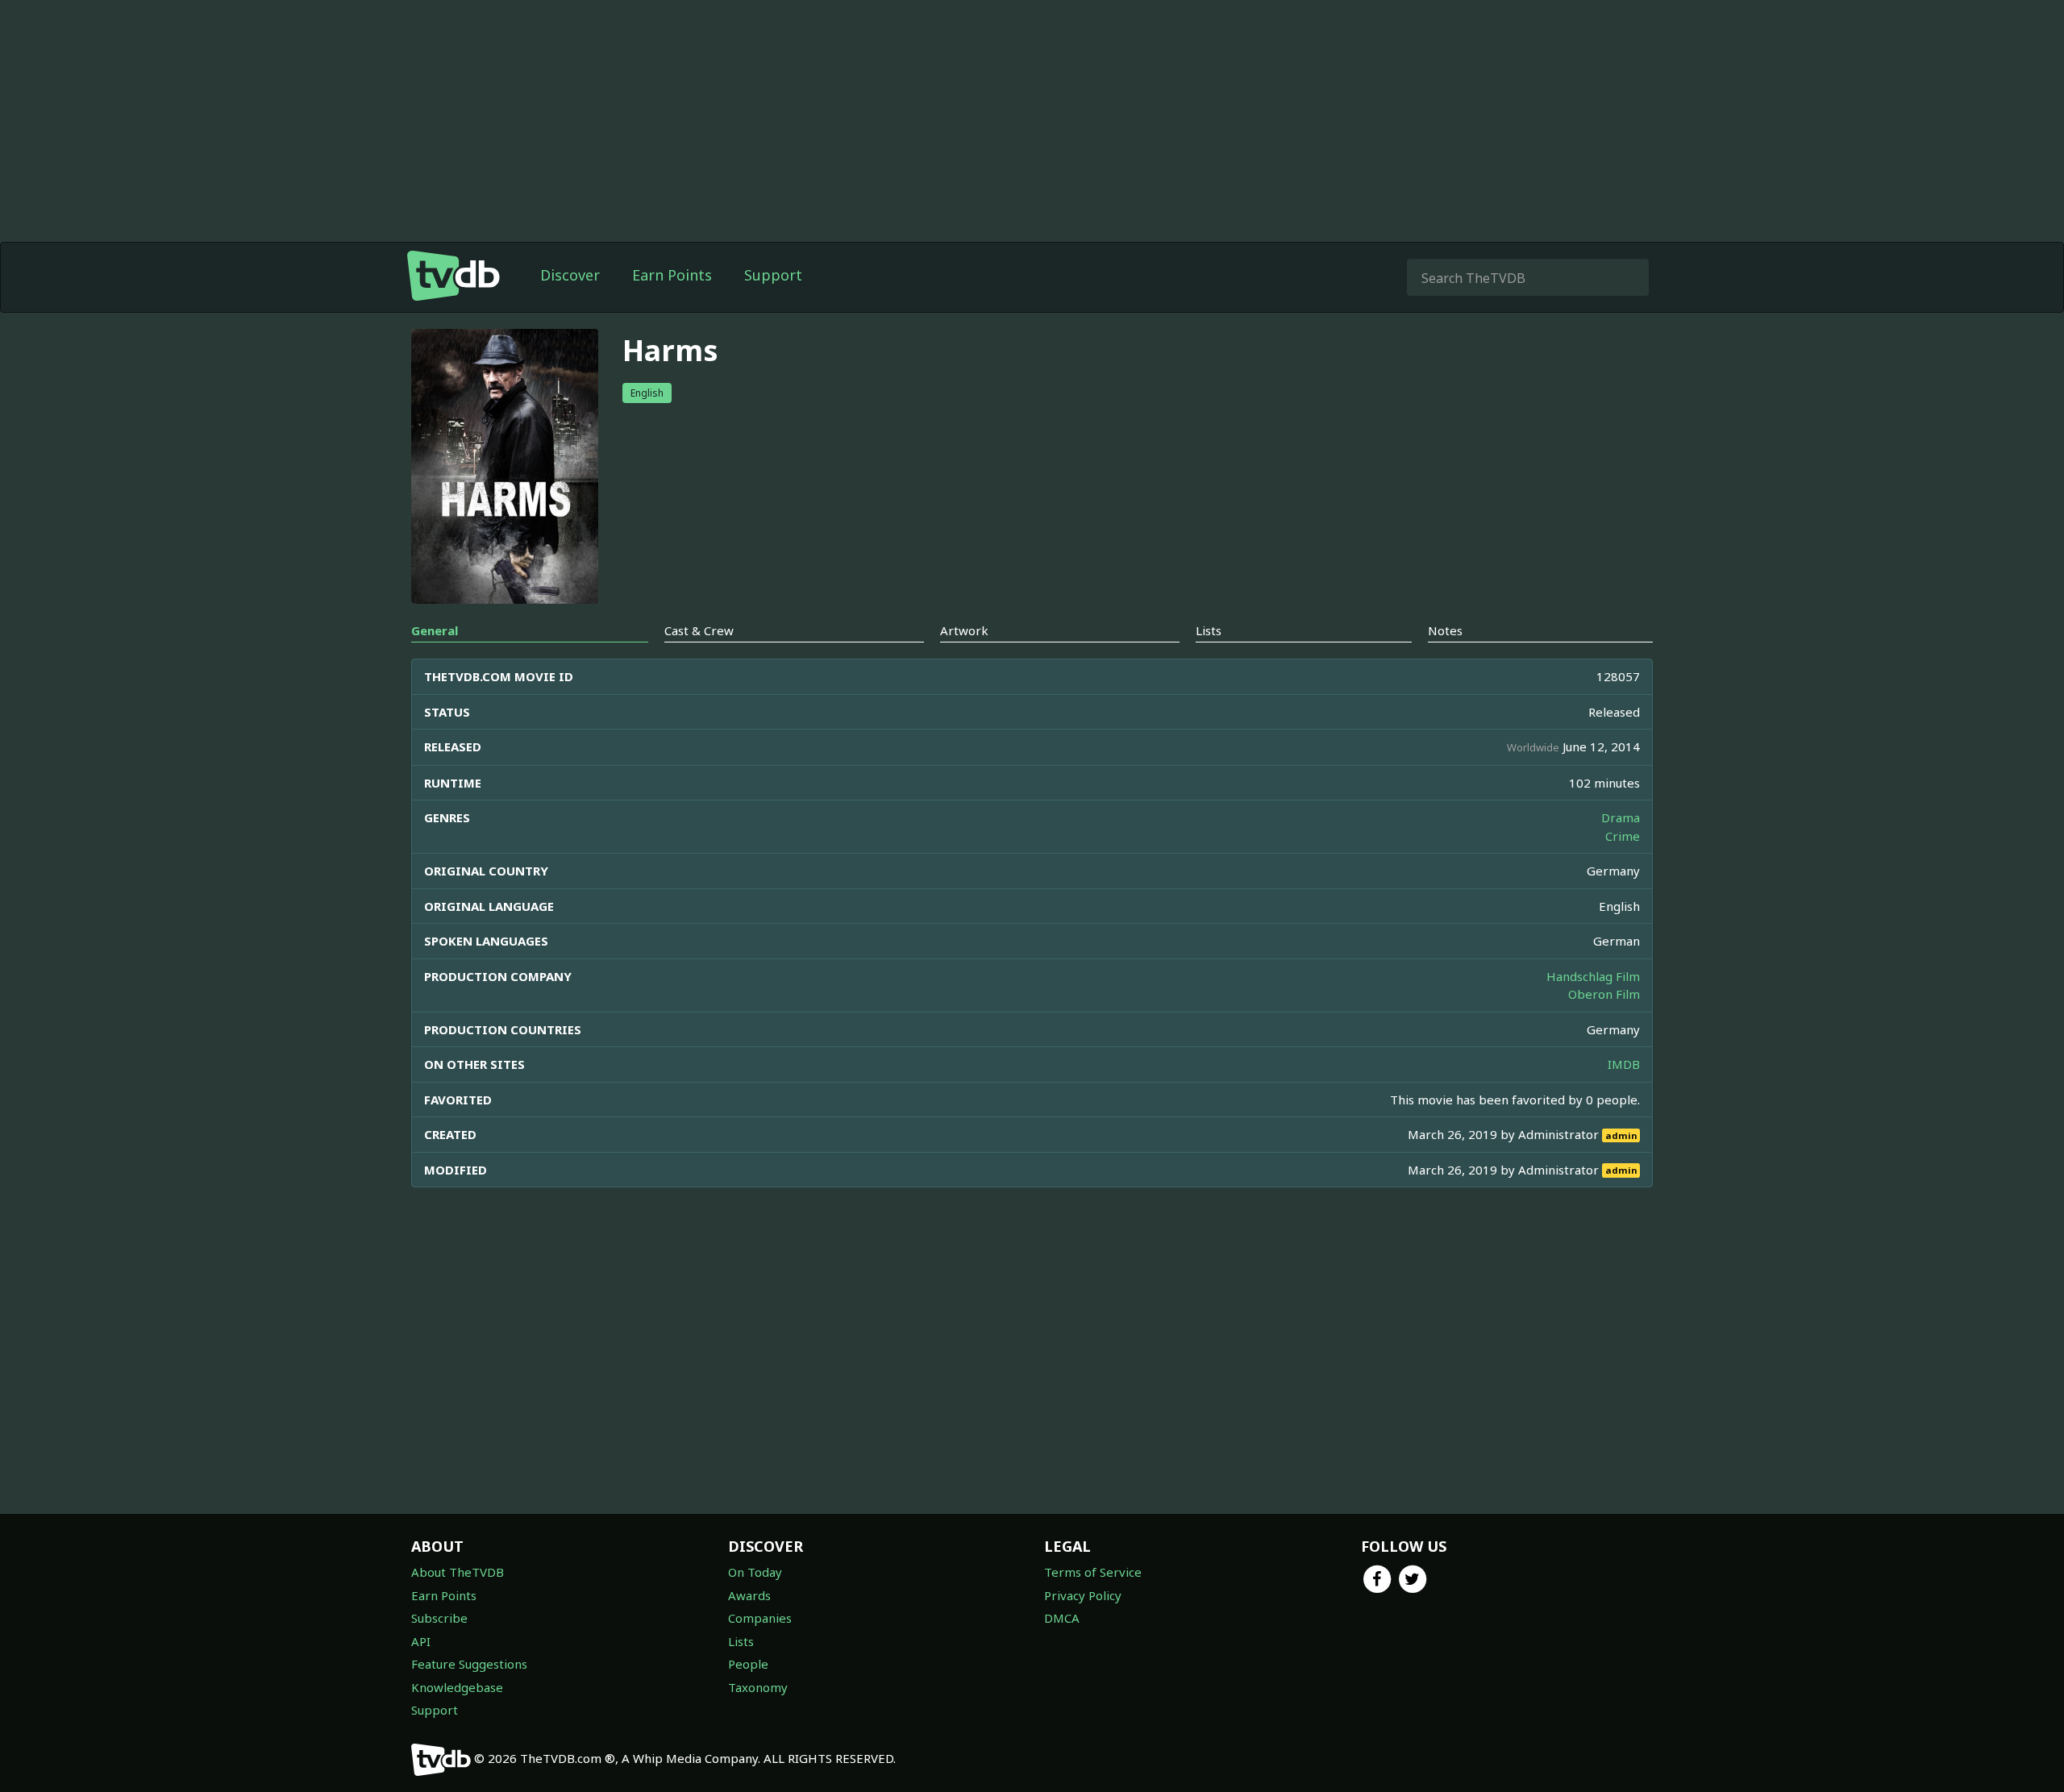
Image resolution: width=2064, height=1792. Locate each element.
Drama (1621, 817)
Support (773, 275)
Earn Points (672, 275)
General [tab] (435, 630)
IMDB (1624, 1064)
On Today (755, 1572)
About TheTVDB (458, 1572)
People (748, 1664)
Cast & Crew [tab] (699, 630)
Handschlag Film (1593, 976)
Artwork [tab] (964, 630)
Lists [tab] (1209, 630)
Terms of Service (1093, 1572)
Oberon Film (1604, 994)
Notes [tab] (1445, 630)
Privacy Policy (1083, 1595)
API (421, 1641)
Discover (570, 275)
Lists (741, 1641)
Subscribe (439, 1618)
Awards (749, 1595)
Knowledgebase (457, 1687)
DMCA (1062, 1618)
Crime (1623, 836)
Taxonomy (758, 1687)
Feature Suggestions (469, 1664)
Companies (760, 1618)
